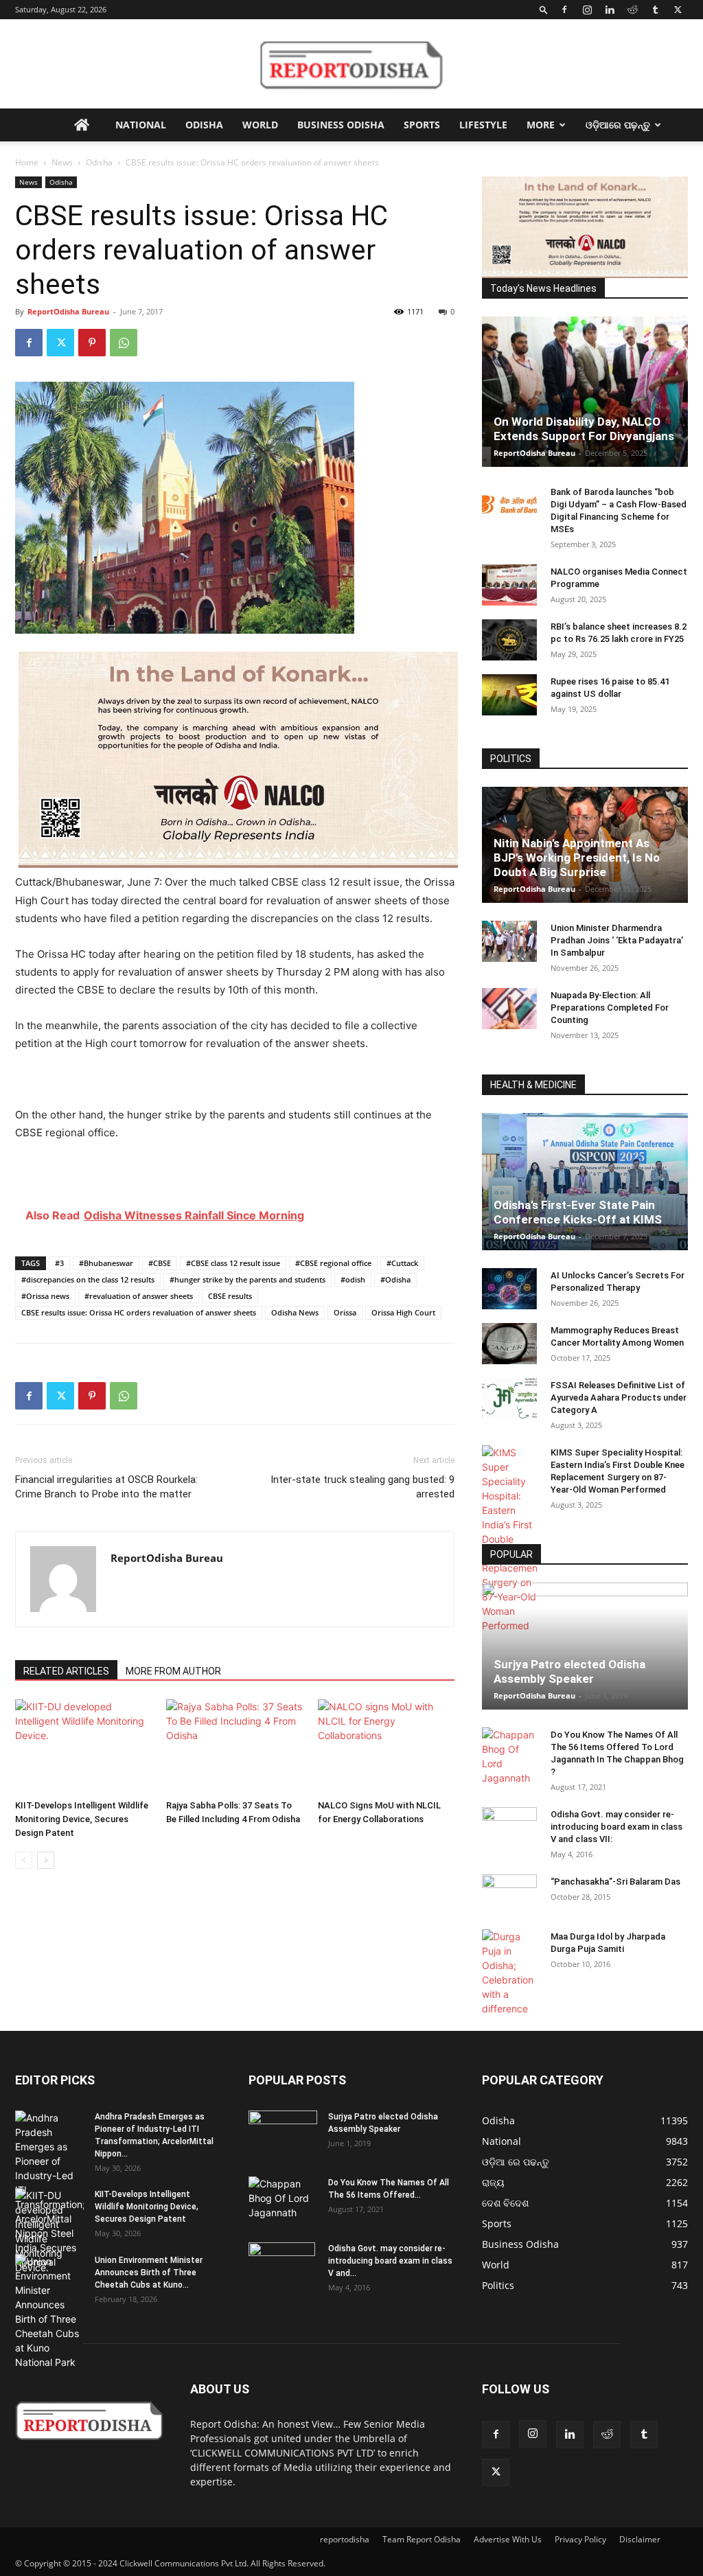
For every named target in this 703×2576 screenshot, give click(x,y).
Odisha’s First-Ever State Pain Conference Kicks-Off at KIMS (578, 1212)
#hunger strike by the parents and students (247, 1279)
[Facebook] (564, 10)
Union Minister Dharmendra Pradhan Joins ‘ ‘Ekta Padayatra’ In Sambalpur (617, 940)
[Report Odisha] (351, 65)
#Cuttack (402, 1263)
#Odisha (395, 1279)
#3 (59, 1263)
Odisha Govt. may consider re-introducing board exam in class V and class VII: (616, 1827)
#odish (353, 1279)
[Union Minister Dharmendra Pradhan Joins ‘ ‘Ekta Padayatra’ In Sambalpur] (509, 941)
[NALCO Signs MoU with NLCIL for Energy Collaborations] (386, 1746)
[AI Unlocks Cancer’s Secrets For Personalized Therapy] (509, 1289)
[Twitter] (678, 10)
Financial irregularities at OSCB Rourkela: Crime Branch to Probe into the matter (106, 1487)
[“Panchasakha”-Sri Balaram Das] (509, 1907)
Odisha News (295, 1312)
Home (27, 162)
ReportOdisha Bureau (68, 311)
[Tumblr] (655, 10)
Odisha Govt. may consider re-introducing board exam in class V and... (390, 2261)
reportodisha (345, 2539)
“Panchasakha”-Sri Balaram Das (615, 1882)
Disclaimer (640, 2539)
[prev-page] (24, 1860)
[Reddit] (632, 10)
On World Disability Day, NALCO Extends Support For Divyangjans (584, 429)
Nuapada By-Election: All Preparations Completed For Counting (610, 1008)
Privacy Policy (580, 2539)
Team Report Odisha (422, 2539)
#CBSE (160, 1263)
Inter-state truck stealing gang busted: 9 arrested (362, 1487)
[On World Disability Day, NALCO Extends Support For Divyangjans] (585, 392)
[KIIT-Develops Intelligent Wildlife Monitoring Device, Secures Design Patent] (83, 1746)
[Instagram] (587, 10)
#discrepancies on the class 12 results (88, 1279)
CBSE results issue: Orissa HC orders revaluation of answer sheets (139, 1312)
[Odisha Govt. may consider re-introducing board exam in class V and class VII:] (509, 1827)
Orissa (345, 1312)
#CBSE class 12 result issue (233, 1263)
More (541, 125)
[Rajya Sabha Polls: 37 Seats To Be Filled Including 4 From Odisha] (234, 1746)
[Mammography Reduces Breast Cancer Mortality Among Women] (509, 1344)
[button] (544, 9)
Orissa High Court (403, 1312)
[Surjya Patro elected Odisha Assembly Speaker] (585, 1646)
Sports (422, 125)
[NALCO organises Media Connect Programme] (509, 585)
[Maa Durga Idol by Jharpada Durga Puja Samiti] (509, 1973)
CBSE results (230, 1296)
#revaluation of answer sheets (139, 1296)
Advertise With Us (508, 2539)
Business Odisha (341, 125)
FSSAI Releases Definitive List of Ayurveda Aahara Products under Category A (619, 1398)
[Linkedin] (610, 10)
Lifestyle (483, 125)
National (141, 125)
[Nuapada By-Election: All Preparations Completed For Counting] (509, 1009)
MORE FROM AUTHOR (173, 1671)
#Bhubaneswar (106, 1263)
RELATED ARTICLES (66, 1671)
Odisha (204, 125)
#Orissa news (45, 1296)
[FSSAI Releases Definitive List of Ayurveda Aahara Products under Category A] (509, 1399)
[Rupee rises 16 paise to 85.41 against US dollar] (509, 695)
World (260, 125)
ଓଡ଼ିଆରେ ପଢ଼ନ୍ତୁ (618, 125)
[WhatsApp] (124, 343)
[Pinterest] (92, 343)
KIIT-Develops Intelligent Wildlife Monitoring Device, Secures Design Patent (82, 1819)
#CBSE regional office (333, 1263)
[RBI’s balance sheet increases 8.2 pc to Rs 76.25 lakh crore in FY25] (509, 640)
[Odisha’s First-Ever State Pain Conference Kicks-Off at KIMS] (585, 1182)
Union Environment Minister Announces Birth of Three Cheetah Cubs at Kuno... (149, 2273)
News (62, 162)
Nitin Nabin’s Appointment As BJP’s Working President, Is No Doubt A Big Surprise (577, 858)
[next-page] (46, 1860)
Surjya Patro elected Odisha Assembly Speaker (569, 1671)
